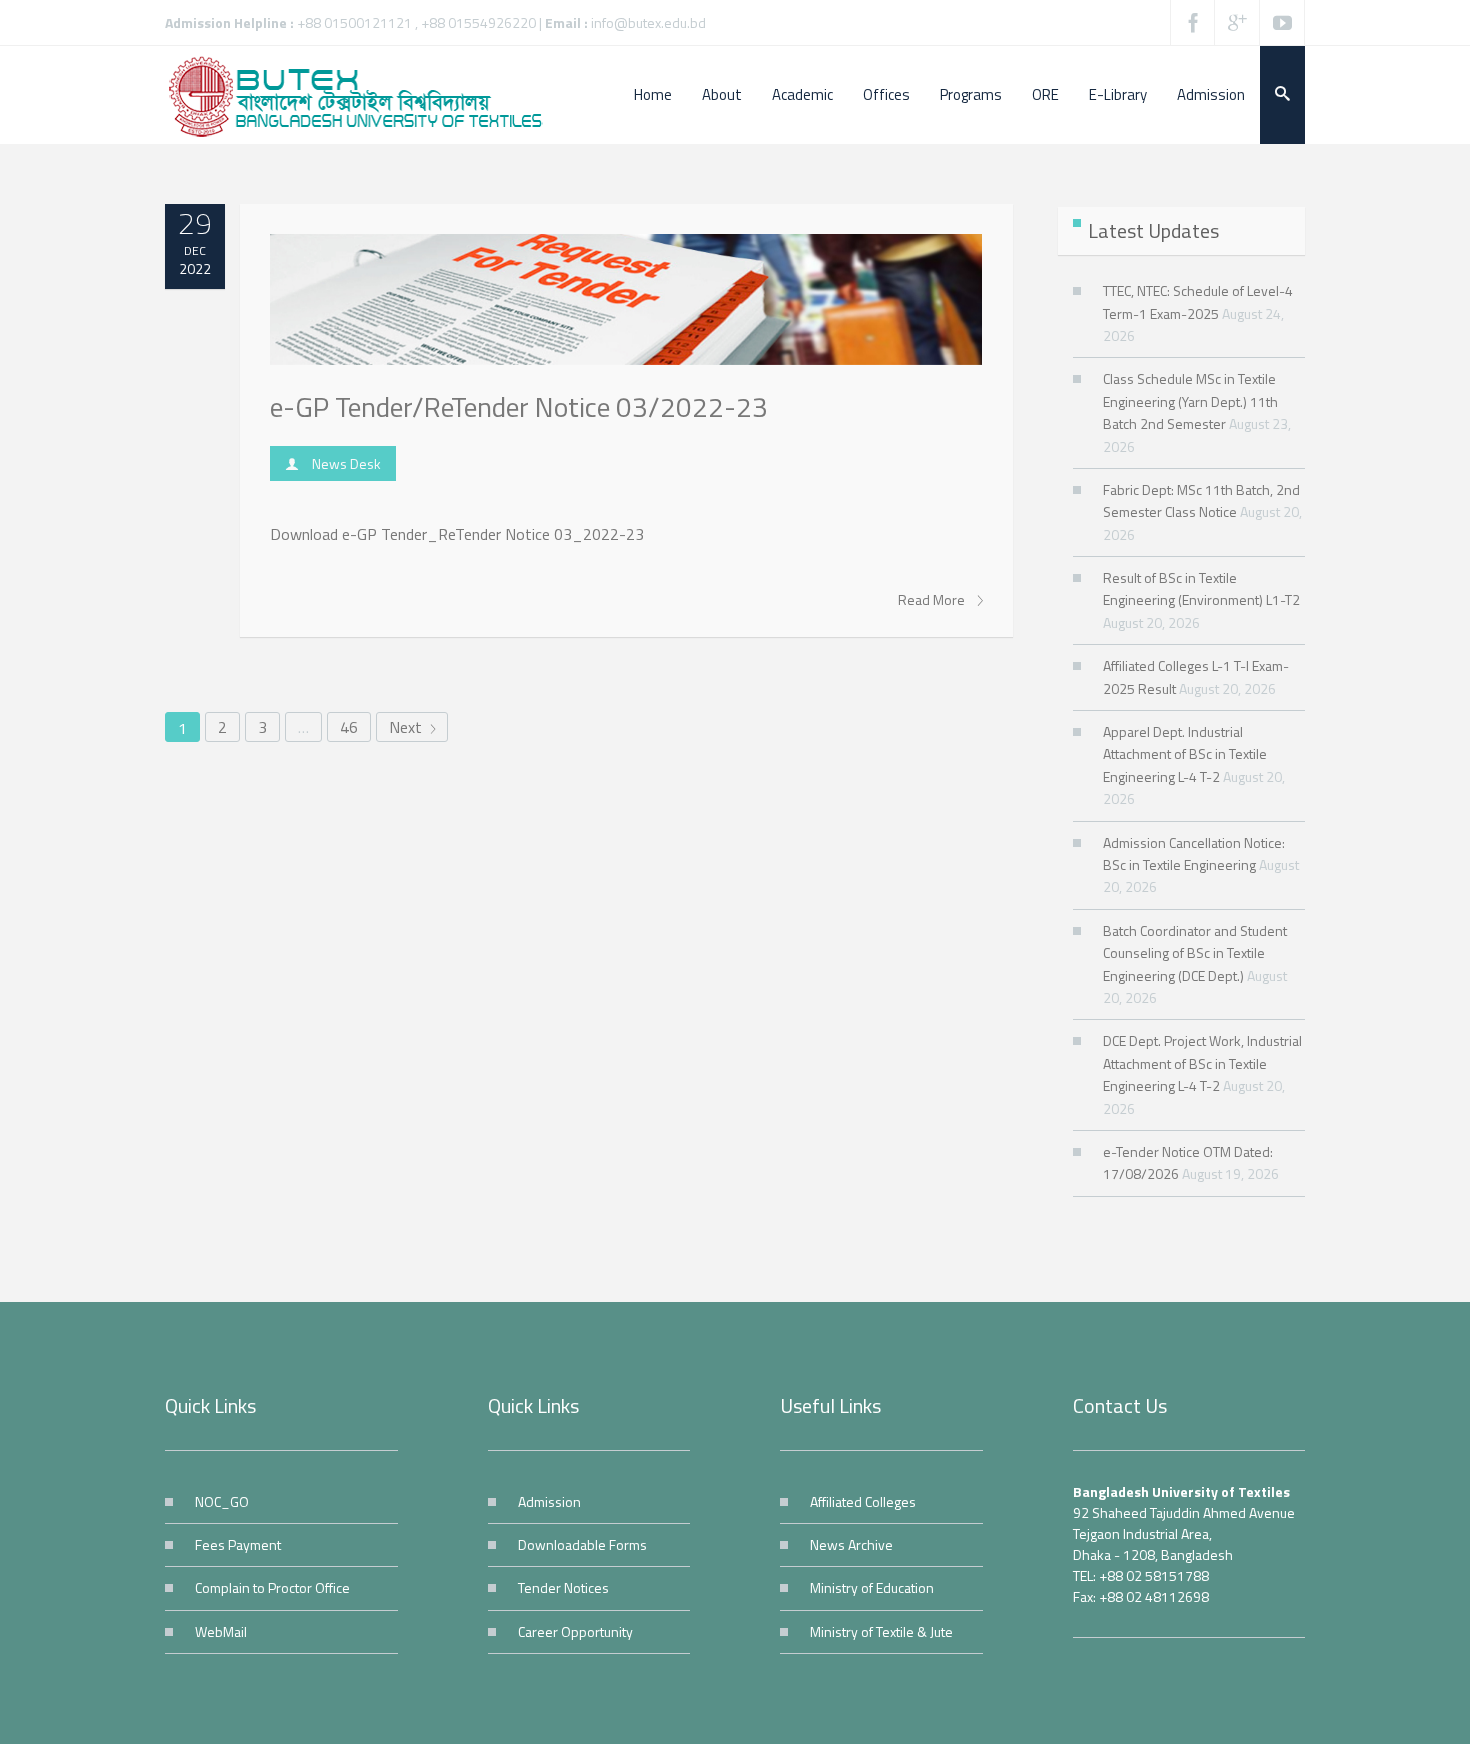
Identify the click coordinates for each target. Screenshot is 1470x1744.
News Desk (346, 463)
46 (349, 727)
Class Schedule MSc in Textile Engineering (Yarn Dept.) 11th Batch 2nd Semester (1190, 401)
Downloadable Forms (582, 1544)
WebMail (221, 1631)
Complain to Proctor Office (272, 1587)
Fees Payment (238, 1544)
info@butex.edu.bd (648, 22)
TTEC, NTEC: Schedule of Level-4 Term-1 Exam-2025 (1198, 301)
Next (407, 727)
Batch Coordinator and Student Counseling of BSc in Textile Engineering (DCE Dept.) (1195, 953)
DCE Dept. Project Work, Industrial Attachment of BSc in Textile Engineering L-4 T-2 (1202, 1063)
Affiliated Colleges (863, 1501)
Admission (549, 1501)
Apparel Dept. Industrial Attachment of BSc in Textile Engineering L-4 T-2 (1185, 754)
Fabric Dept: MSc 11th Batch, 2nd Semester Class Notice (1201, 500)
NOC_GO (222, 1501)
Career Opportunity (575, 1631)
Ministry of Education (872, 1587)
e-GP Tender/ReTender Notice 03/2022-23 (519, 406)
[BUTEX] (365, 95)
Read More (933, 600)
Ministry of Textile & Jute (881, 1631)
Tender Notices (563, 1587)
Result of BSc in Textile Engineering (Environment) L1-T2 (1201, 588)
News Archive (851, 1544)
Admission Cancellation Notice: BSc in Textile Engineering (1194, 853)
